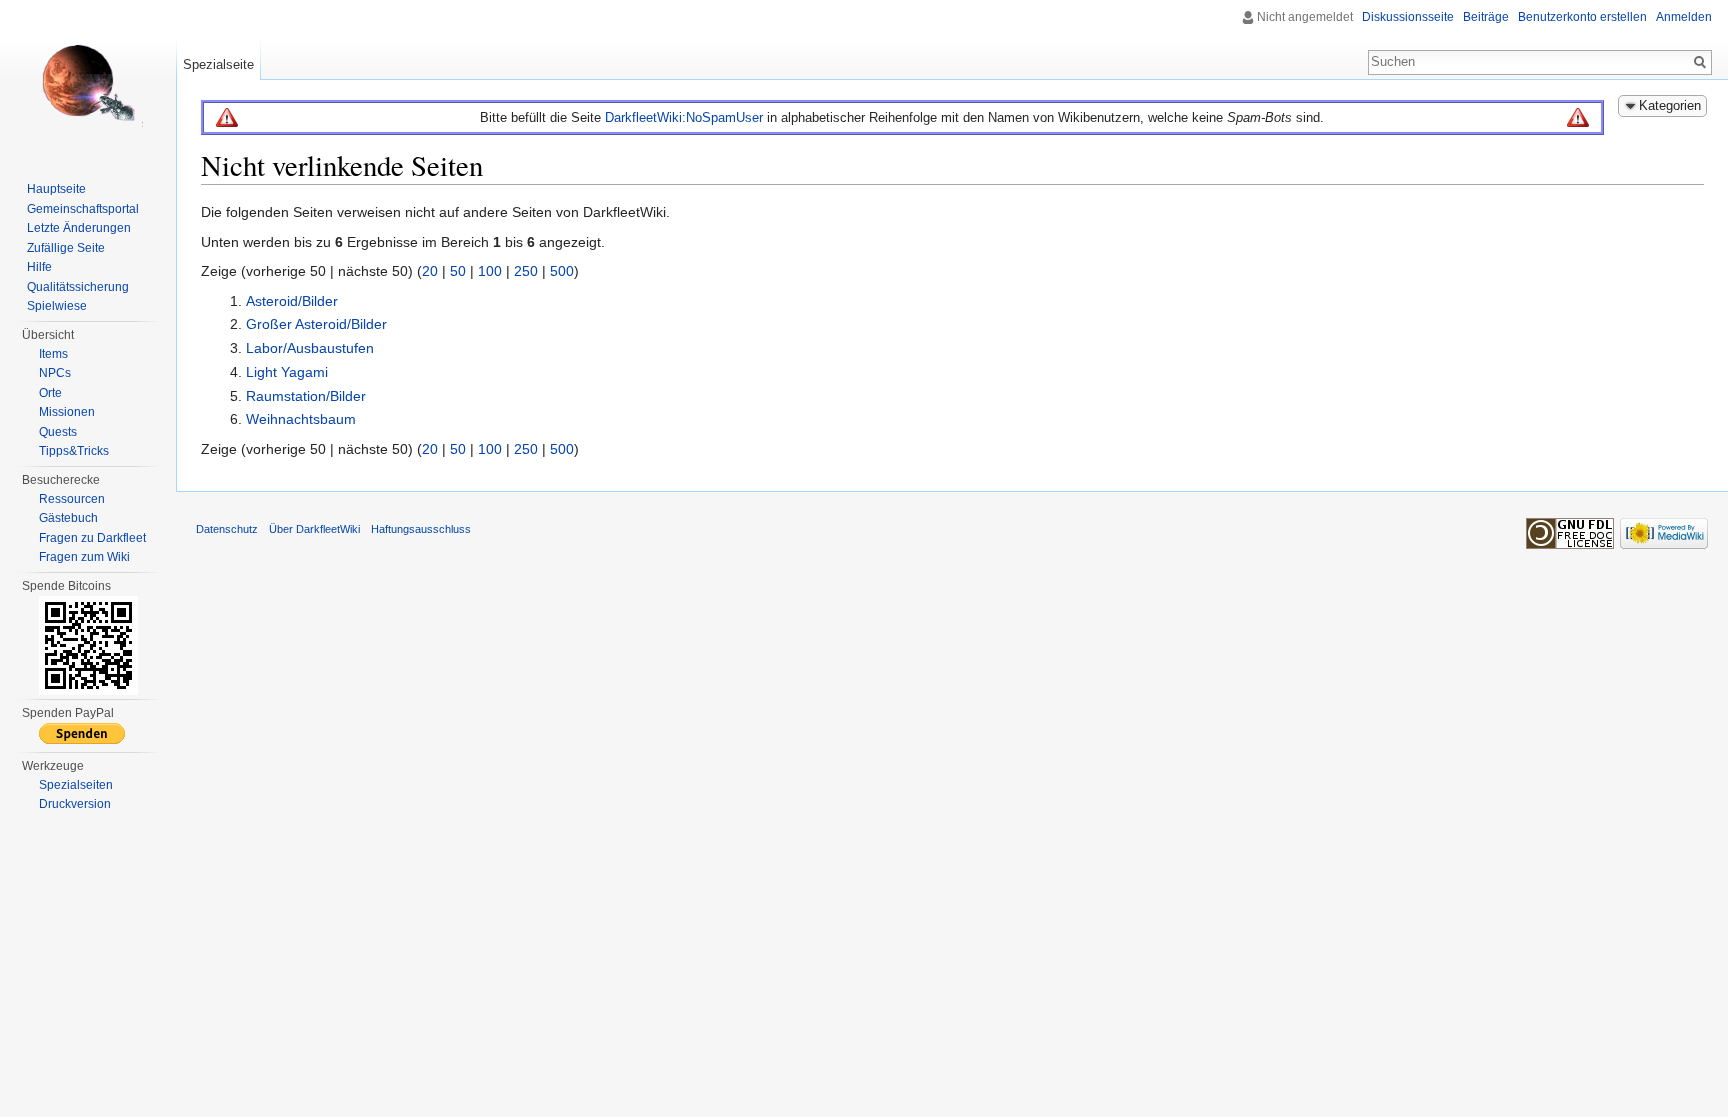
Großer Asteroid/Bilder (316, 324)
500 (562, 271)
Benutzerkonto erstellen (1582, 17)
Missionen (67, 412)
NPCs (55, 373)
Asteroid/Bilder (292, 301)
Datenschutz (227, 529)
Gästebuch (68, 518)
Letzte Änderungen (79, 228)
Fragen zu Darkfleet (92, 538)
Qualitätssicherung (78, 287)
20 (430, 271)
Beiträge (1486, 17)
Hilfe (39, 267)
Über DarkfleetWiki (314, 529)
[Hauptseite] (88, 80)
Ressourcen (72, 499)
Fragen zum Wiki (84, 557)
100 (490, 271)
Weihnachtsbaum (301, 419)
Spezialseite (218, 64)
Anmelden (1684, 17)
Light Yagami (287, 372)
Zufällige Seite (66, 248)
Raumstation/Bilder (306, 396)
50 (458, 271)
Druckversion (75, 804)
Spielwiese (57, 306)
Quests (58, 432)
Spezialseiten (76, 785)
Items (53, 354)
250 (526, 271)
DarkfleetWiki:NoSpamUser (684, 117)
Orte (50, 393)
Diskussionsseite (1408, 17)
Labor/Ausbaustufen (310, 348)
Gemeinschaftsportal (83, 209)
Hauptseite (56, 189)
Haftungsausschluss (421, 529)
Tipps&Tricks (74, 451)
